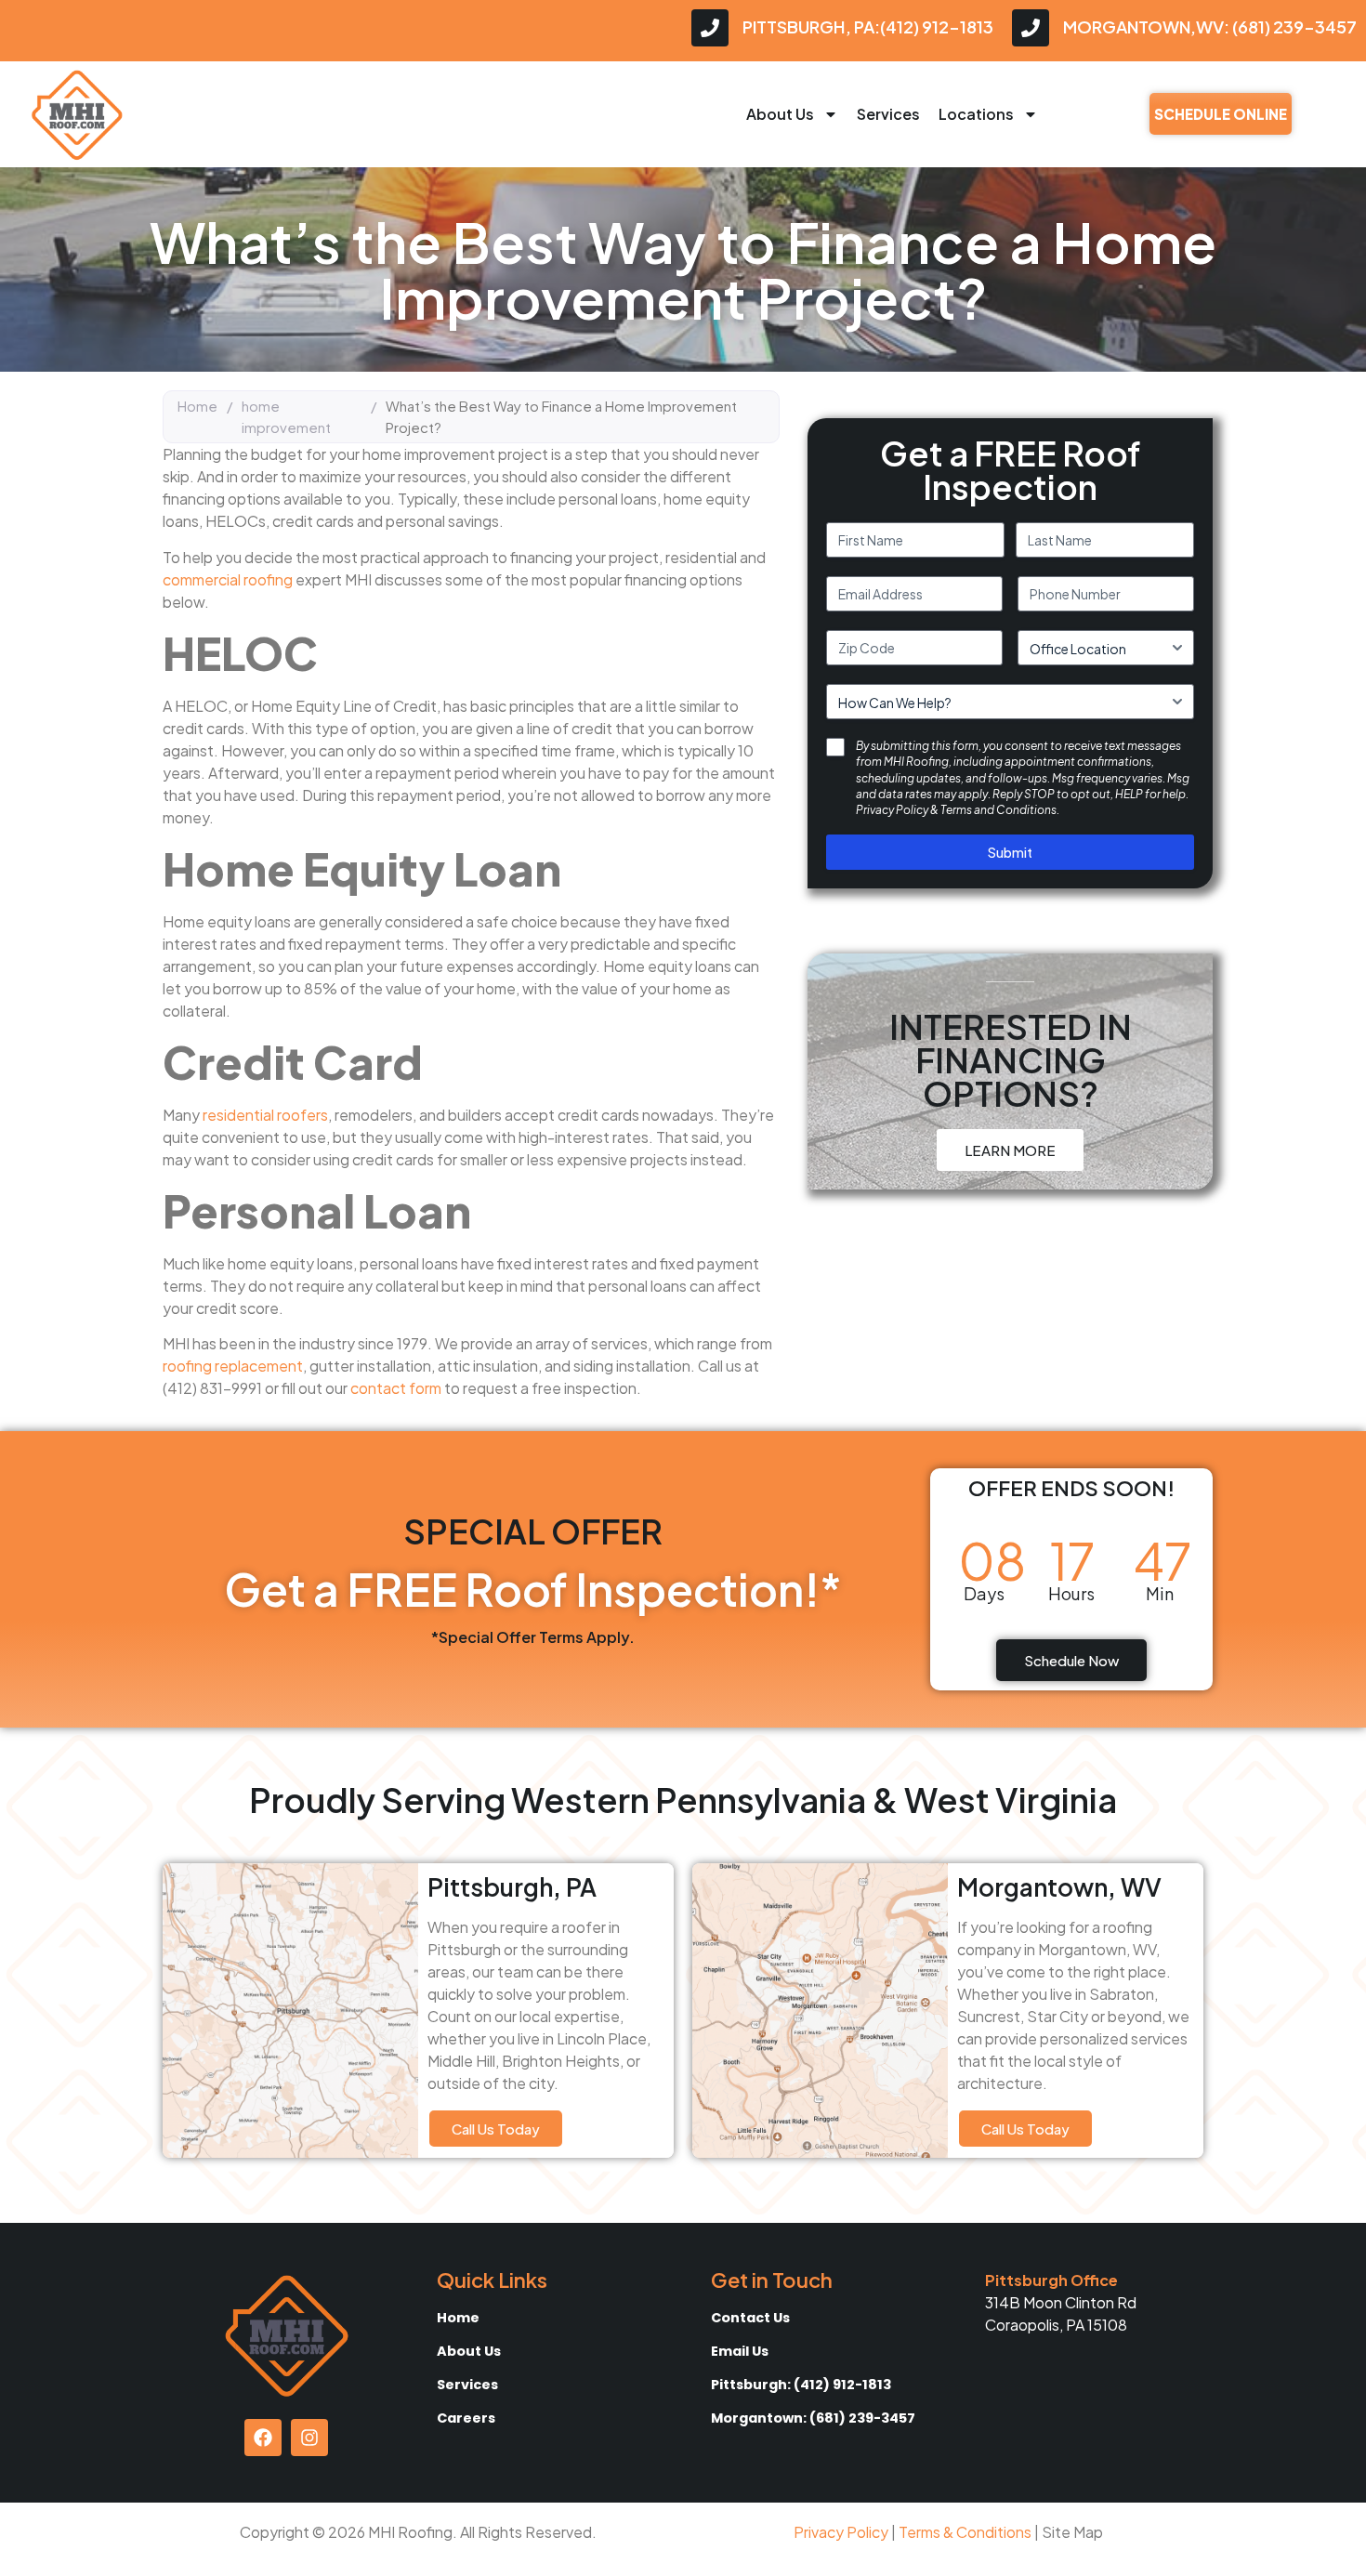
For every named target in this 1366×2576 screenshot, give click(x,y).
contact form (396, 1388)
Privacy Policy (892, 810)
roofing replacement (233, 1366)
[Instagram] (309, 2438)
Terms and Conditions (998, 810)
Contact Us (750, 2318)
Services (888, 114)
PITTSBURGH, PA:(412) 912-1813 (868, 26)
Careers (466, 2418)
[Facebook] (263, 2438)
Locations (976, 114)
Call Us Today (496, 2129)
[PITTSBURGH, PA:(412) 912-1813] (710, 28)
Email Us (740, 2351)
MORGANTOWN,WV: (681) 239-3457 (1210, 26)
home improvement (286, 416)
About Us (780, 114)
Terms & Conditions (965, 2532)
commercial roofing (228, 579)
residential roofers (265, 1115)
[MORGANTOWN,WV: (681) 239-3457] (1031, 28)
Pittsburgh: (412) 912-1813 (801, 2385)
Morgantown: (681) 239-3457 (813, 2418)
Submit (1010, 852)
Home (197, 406)
